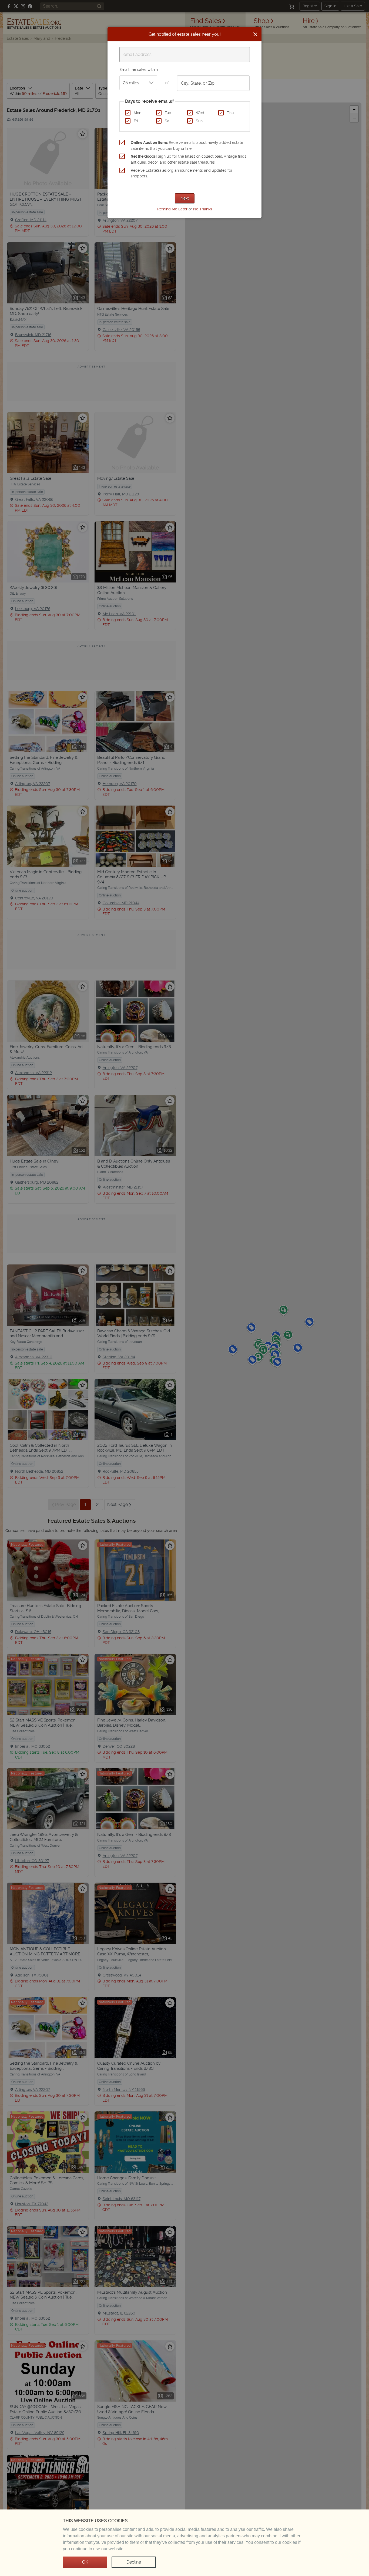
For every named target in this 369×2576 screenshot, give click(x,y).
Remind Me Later (172, 209)
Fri (136, 121)
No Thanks (203, 209)
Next (185, 198)
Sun (199, 121)
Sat (168, 121)
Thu (230, 113)
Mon (137, 113)
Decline (134, 2562)
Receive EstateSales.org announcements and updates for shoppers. (182, 173)
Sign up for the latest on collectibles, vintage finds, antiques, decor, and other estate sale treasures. (189, 159)
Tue (168, 113)
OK (85, 2562)
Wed (200, 113)
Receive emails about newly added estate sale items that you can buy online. (187, 145)
